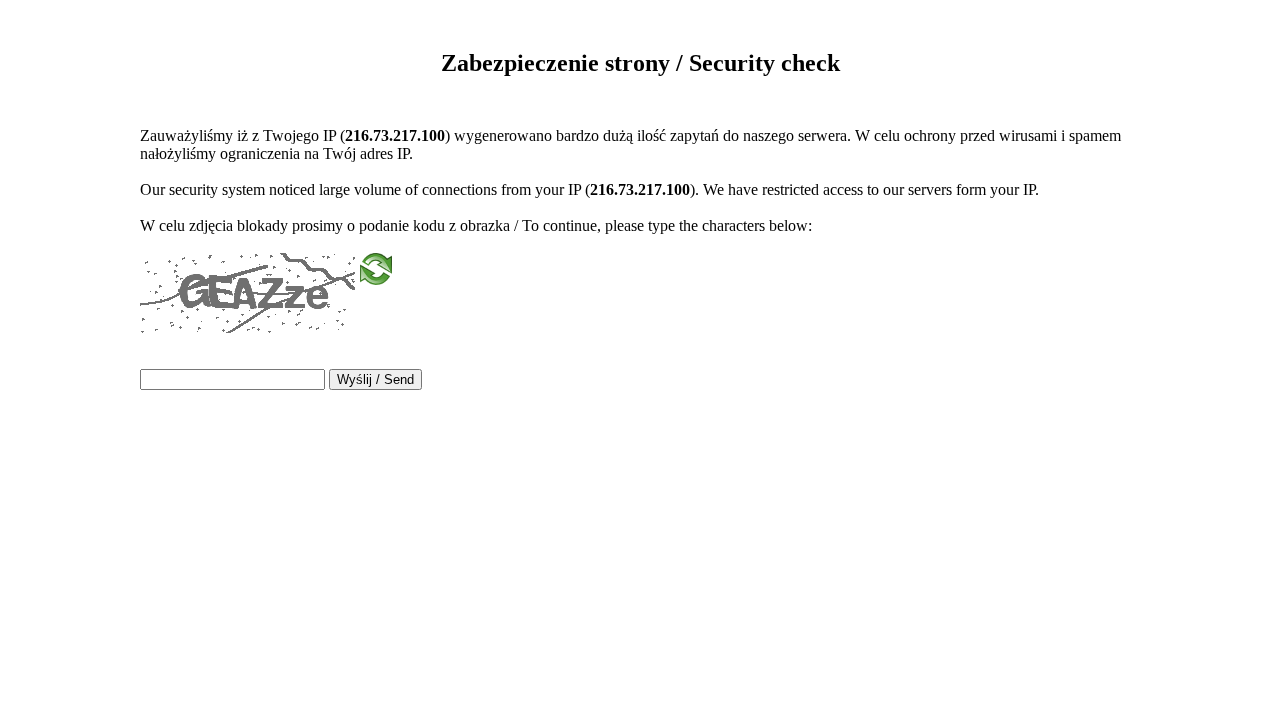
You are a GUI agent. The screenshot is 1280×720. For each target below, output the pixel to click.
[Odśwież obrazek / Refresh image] (376, 275)
